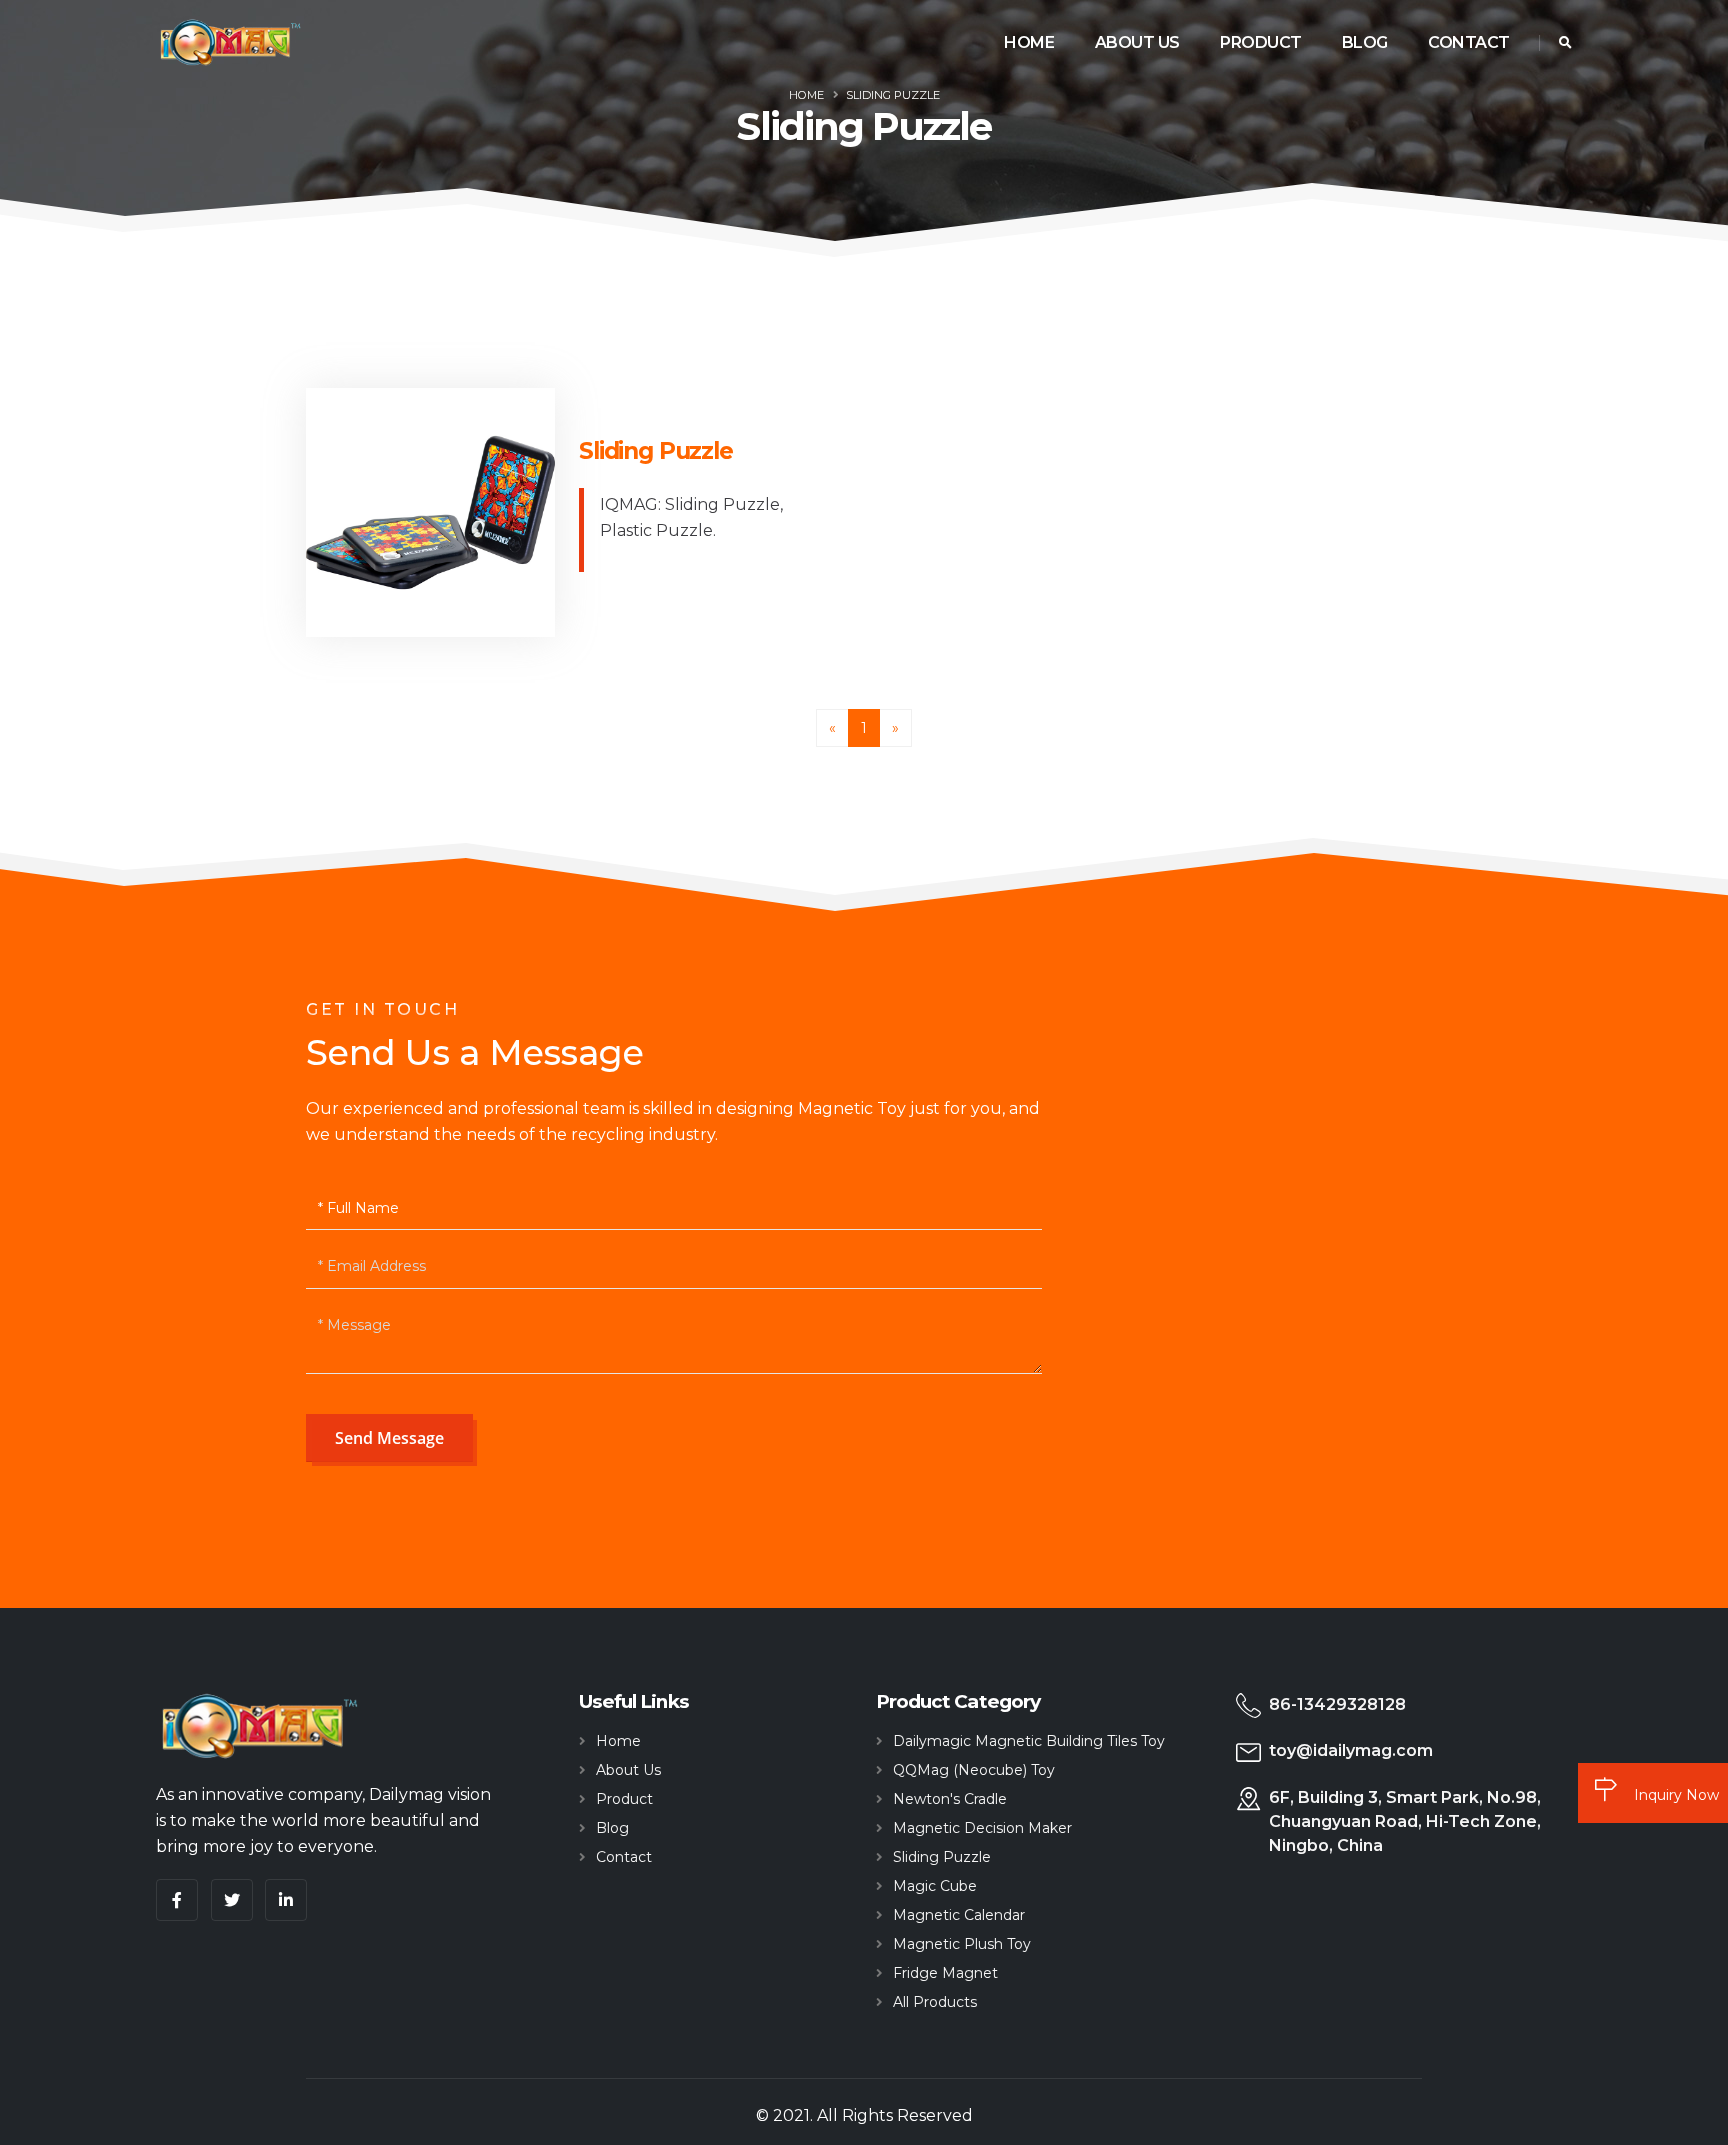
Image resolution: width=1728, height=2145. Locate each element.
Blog (1365, 42)
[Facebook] (177, 1900)
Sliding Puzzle (893, 95)
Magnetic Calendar (959, 1915)
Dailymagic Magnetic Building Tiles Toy (1029, 1741)
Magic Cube (935, 1886)
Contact (1469, 42)
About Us (1137, 42)
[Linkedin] (286, 1900)
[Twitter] (232, 1900)
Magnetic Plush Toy (962, 1944)
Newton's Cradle (950, 1799)
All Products (935, 2002)
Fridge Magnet (945, 1973)
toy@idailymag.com (1351, 1750)
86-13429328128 (1337, 1704)
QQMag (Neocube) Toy (974, 1770)
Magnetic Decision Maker (982, 1828)
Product (1261, 42)
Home (1029, 42)
